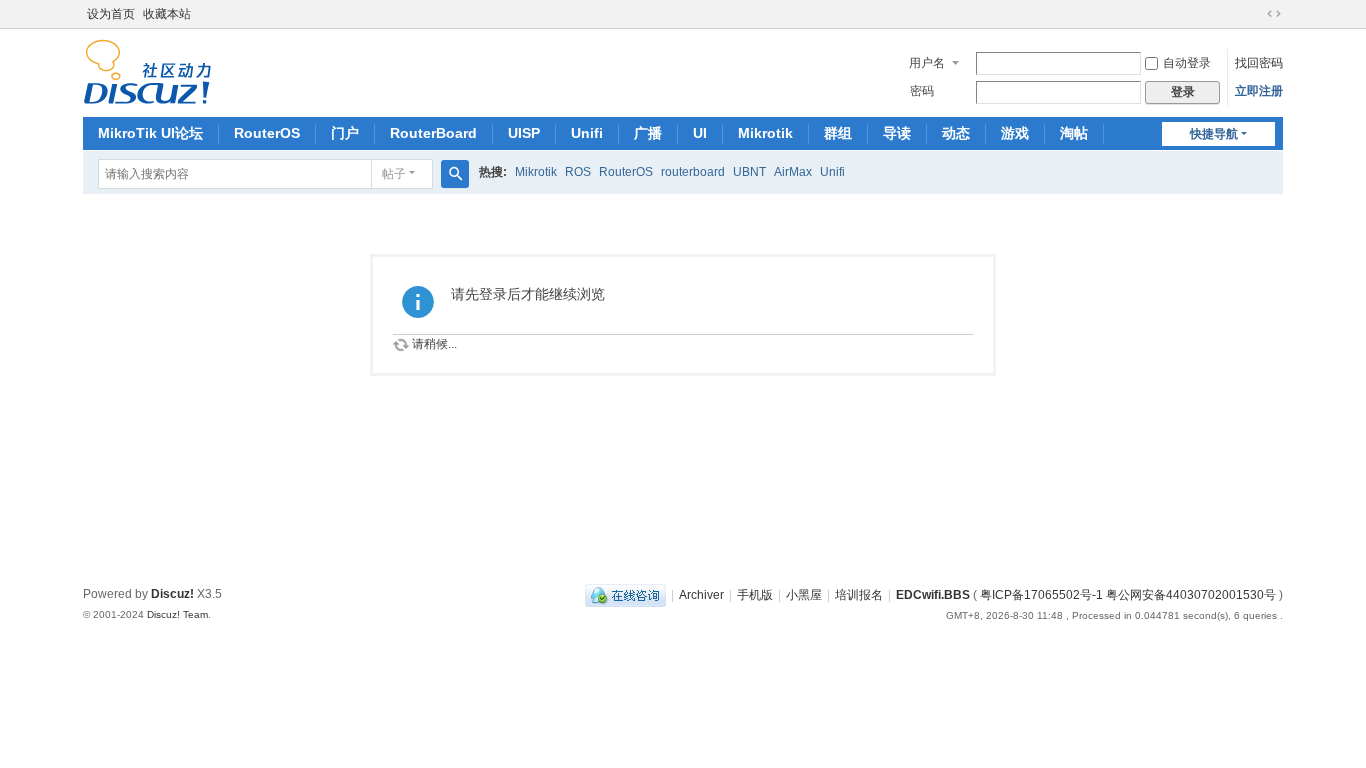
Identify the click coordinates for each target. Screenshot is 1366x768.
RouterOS (267, 133)
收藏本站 (167, 14)
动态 (956, 133)
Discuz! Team (177, 614)
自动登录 (1187, 63)
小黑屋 (804, 595)
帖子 (394, 174)
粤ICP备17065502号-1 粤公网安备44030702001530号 (1128, 595)
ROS (578, 172)
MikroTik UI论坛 (150, 133)
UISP (524, 133)
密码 (922, 91)
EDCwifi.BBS (933, 595)
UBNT (749, 172)
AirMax (793, 172)
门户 (345, 133)
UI (700, 133)
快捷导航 (1214, 134)
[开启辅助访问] (1255, 14)
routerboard (693, 172)
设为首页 (111, 14)
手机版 (755, 595)
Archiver (701, 595)
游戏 (1015, 133)
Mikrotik (765, 133)
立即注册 (1259, 91)
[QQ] (625, 595)
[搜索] (455, 174)
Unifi (587, 133)
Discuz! (172, 594)
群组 (838, 133)
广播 (648, 133)
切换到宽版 (1274, 14)
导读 (897, 133)
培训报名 (859, 595)
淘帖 (1074, 133)
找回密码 (1259, 63)
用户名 (927, 63)
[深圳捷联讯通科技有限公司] (147, 71)
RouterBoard (433, 133)
